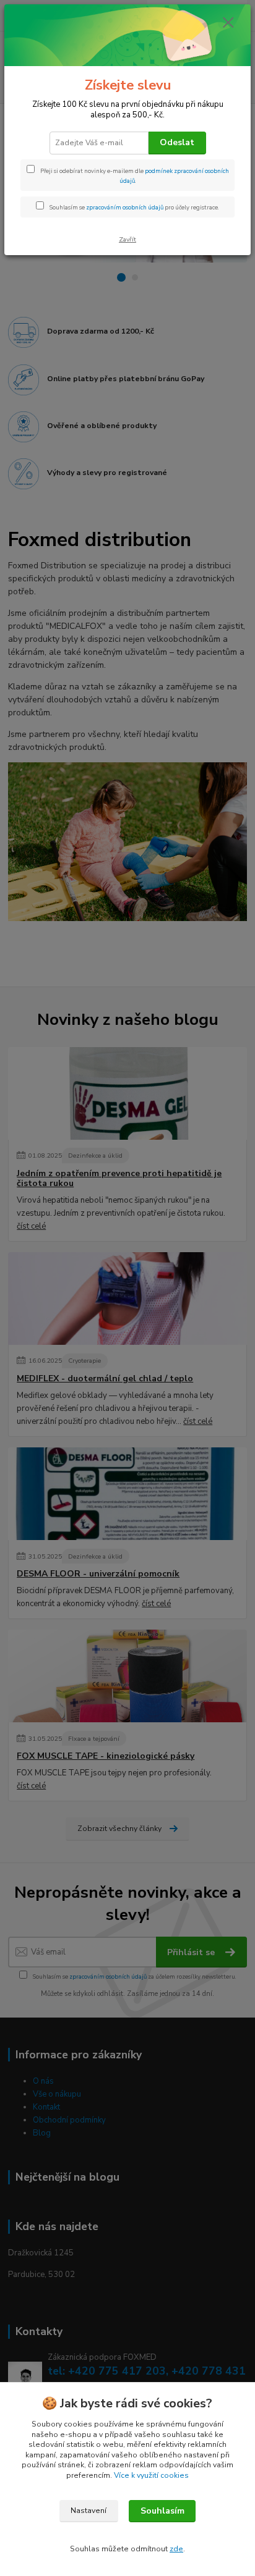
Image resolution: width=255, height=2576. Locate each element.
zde (176, 2549)
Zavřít (127, 239)
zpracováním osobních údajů (125, 207)
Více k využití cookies (151, 2475)
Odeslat (177, 142)
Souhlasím (162, 2511)
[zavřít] (228, 23)
